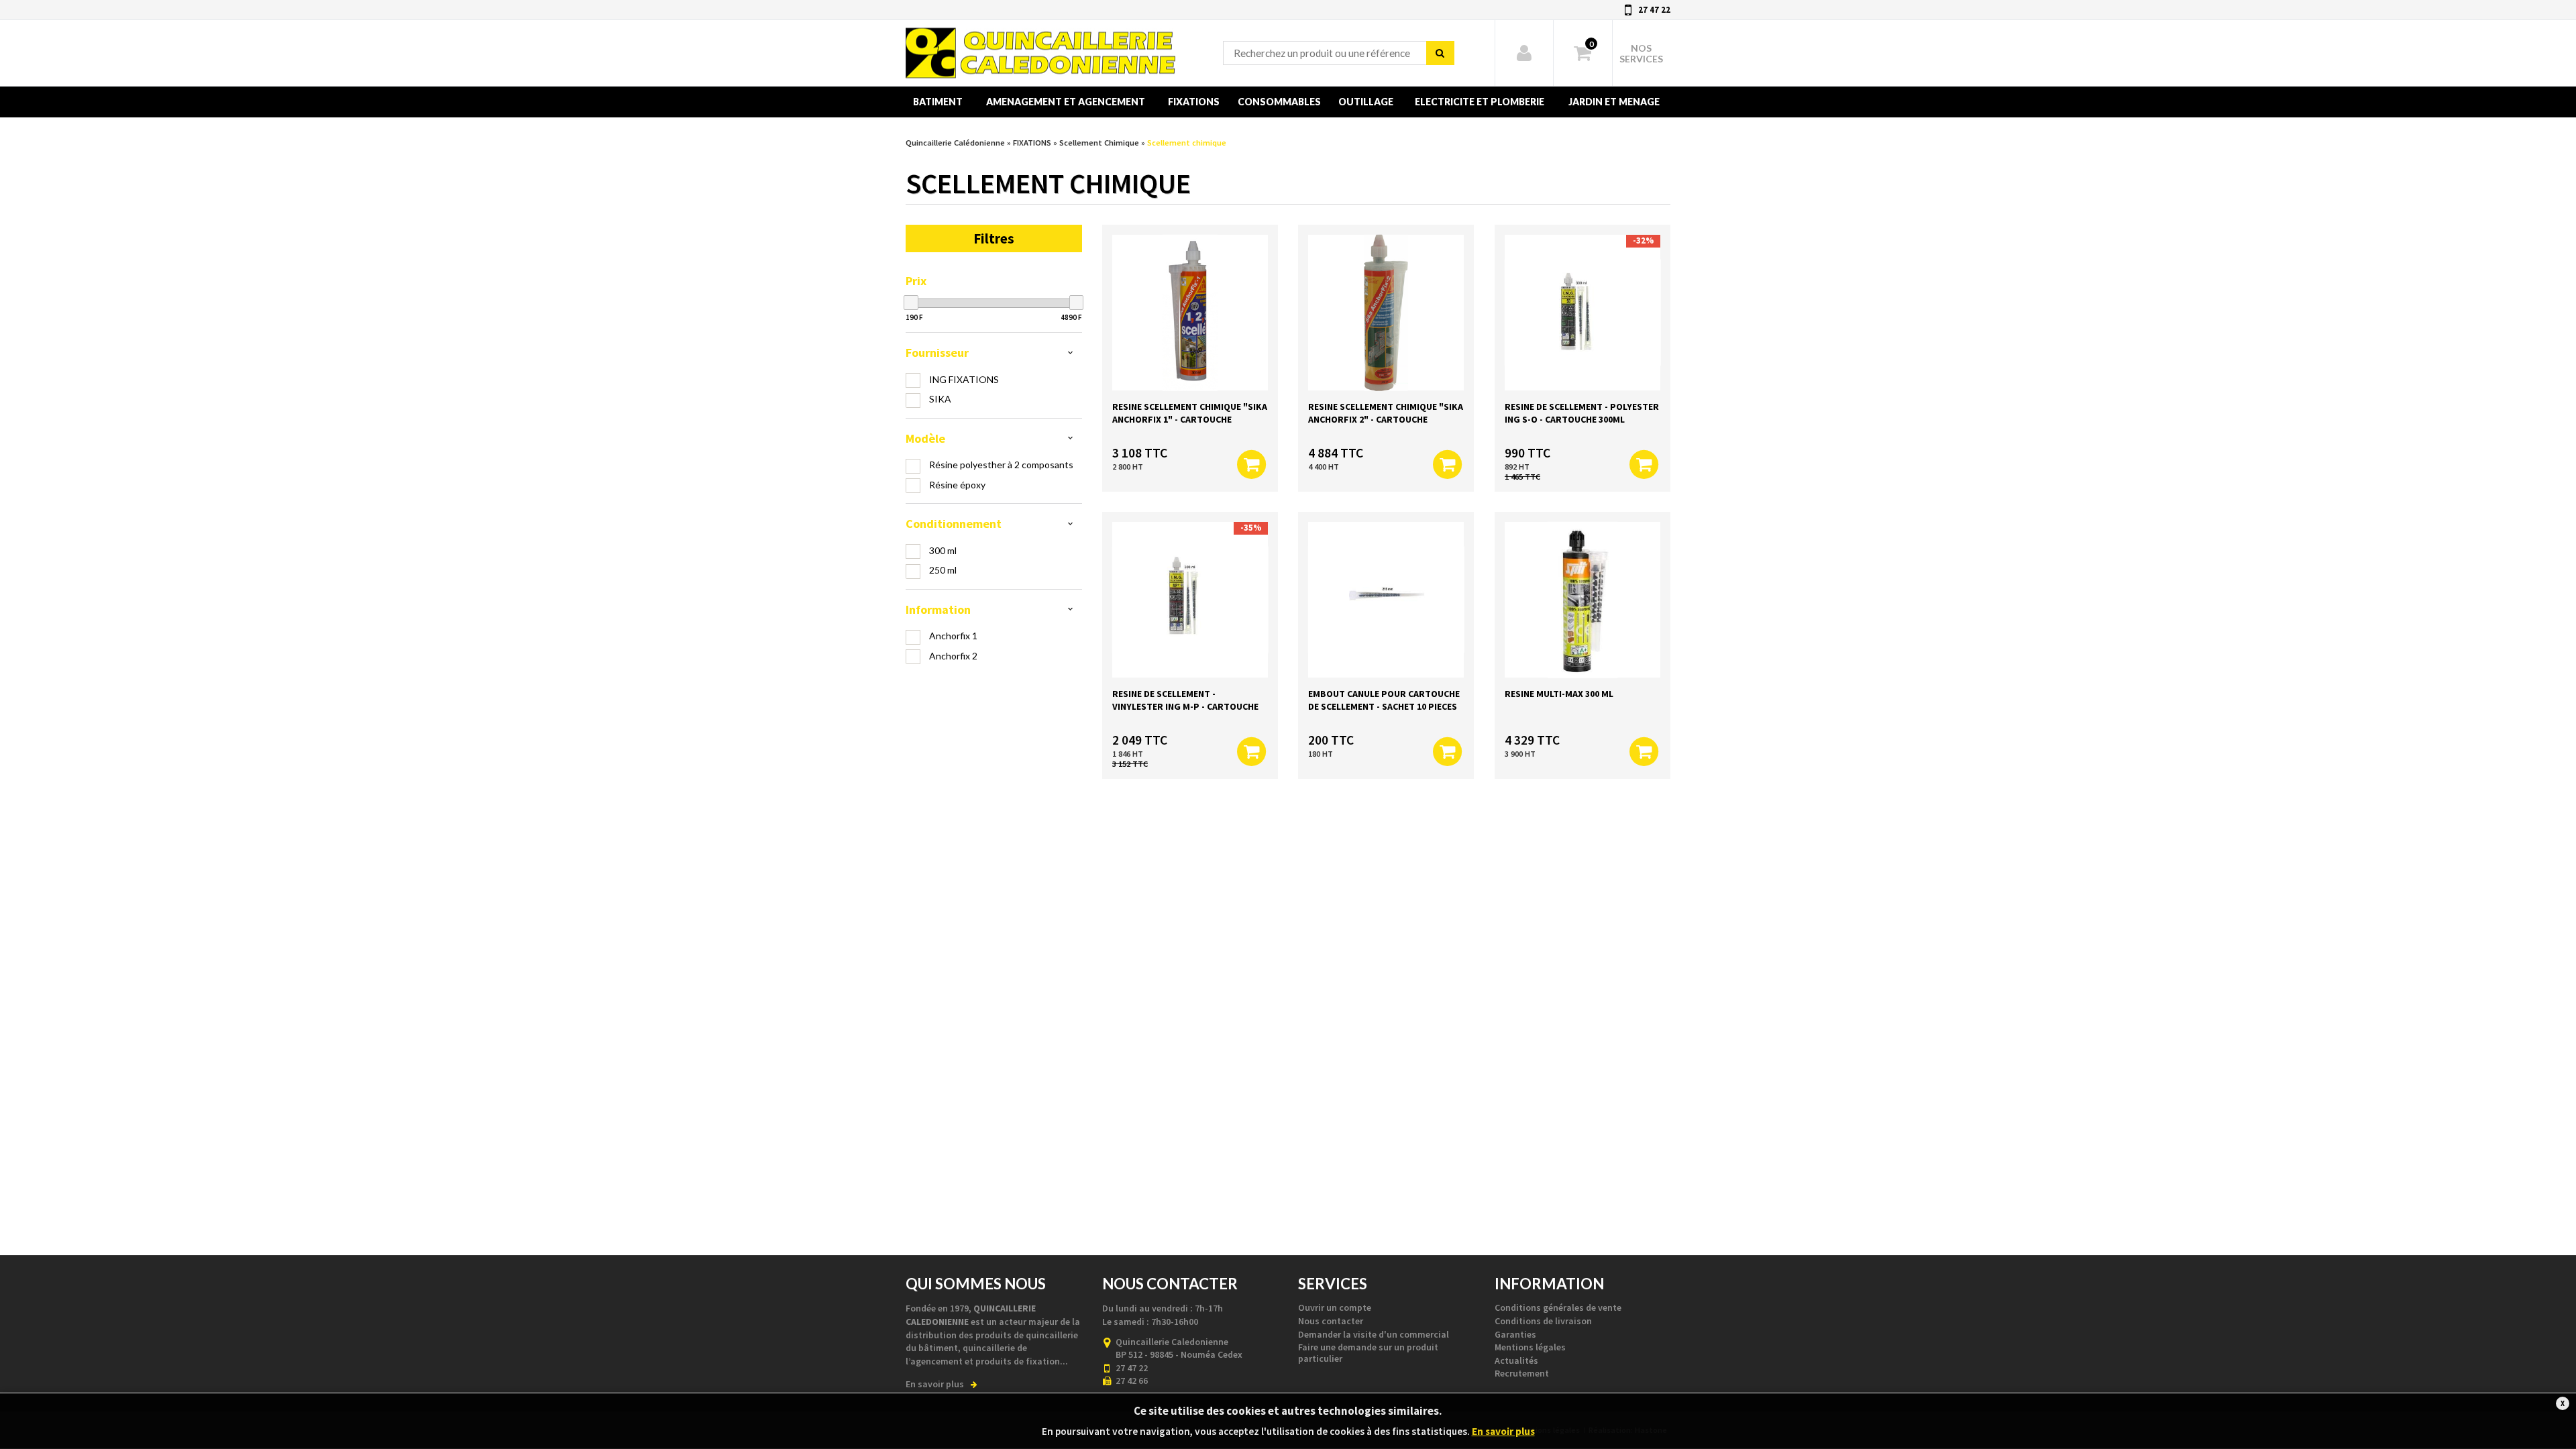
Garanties (1515, 1334)
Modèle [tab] (925, 438)
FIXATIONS (1194, 102)
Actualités (1516, 1360)
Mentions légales (1530, 1347)
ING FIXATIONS (964, 379)
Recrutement (1522, 1373)
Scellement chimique (1187, 143)
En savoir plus (935, 1384)
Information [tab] (938, 609)
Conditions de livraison (1543, 1321)
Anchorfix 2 (953, 656)
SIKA (940, 399)
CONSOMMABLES (1279, 102)
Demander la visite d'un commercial (1374, 1334)
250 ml (943, 570)
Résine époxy (957, 485)
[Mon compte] (1524, 53)
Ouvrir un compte (1335, 1307)
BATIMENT (938, 102)
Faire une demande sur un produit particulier (1368, 1353)
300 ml (943, 550)
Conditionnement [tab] (954, 524)
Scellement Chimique (1099, 143)
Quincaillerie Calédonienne (962, 26)
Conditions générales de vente (1558, 1307)
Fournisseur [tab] (937, 353)
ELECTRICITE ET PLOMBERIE (1480, 102)
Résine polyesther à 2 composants (1001, 465)
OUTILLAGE (1366, 102)
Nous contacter (1331, 1321)
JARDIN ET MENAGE (1614, 102)
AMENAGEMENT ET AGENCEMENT (1066, 102)
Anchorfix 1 (953, 636)
